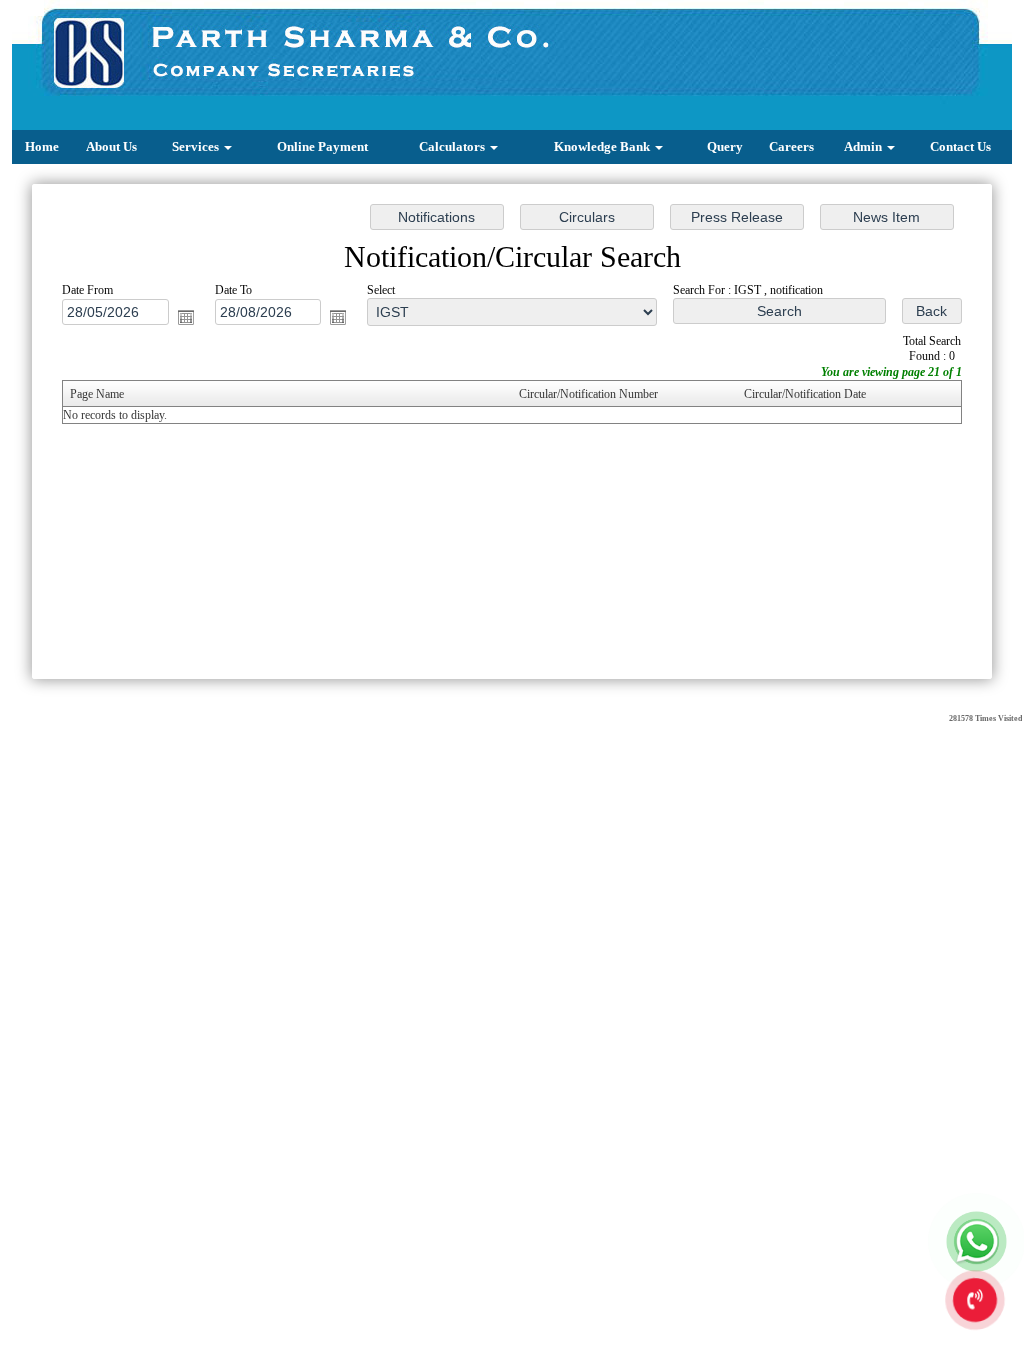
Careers (791, 146)
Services (197, 146)
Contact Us (960, 146)
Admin (864, 146)
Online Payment (322, 146)
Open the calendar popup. (186, 317)
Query (725, 146)
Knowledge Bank (603, 146)
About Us (111, 146)
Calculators (453, 146)
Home (42, 146)
